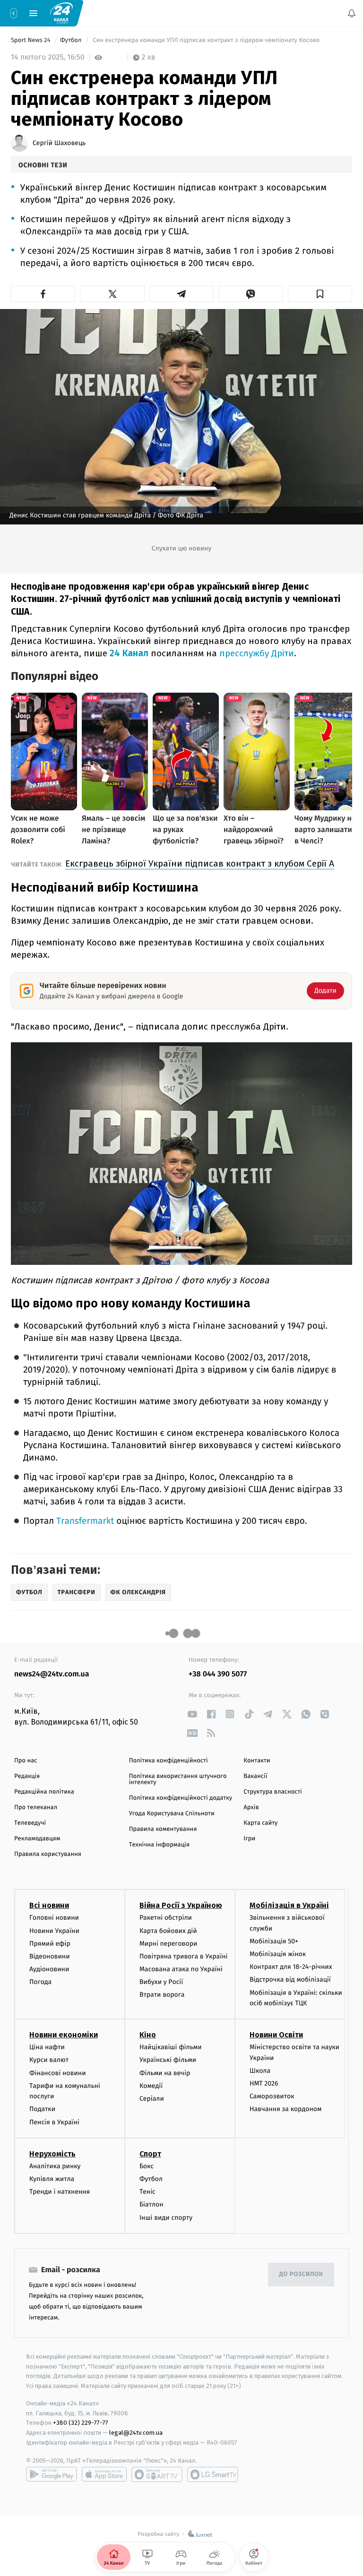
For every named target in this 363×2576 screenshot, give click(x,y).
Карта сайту (260, 1823)
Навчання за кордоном (285, 2109)
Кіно (148, 2035)
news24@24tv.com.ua (52, 1674)
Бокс (147, 2166)
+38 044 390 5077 (218, 1674)
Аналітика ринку (55, 2166)
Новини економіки (64, 2035)
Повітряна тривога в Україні (183, 1956)
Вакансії (255, 1776)
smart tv (157, 2474)
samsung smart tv (213, 2474)
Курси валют (49, 2060)
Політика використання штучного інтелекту (178, 1779)
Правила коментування (163, 1829)
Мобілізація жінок (278, 1954)
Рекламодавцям (37, 1839)
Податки (42, 2109)
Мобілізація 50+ (274, 1941)
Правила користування (48, 1854)
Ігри (249, 1839)
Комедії (151, 2086)
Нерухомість (52, 2154)
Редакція (27, 1776)
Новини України (54, 1931)
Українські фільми (168, 2060)
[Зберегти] (320, 294)
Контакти (257, 1761)
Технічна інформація (159, 1845)
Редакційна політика (44, 1792)
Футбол (72, 40)
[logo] (61, 13)
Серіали (152, 2099)
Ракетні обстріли (166, 1918)
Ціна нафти (47, 2047)
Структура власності (273, 1792)
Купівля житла (52, 2179)
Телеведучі (30, 1823)
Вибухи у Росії (161, 1982)
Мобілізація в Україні (289, 1905)
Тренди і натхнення (60, 2192)
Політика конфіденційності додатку (181, 1798)
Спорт (150, 2154)
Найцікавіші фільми (171, 2047)
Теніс (147, 2192)
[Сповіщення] (352, 13)
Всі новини (49, 1905)
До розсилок (301, 2274)
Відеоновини (50, 1956)
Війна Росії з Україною (181, 1905)
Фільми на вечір (165, 2073)
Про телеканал (36, 1807)
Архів (251, 1807)
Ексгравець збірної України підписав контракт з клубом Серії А (200, 863)
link (192, 1714)
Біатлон (151, 2204)
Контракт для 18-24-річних (291, 1967)
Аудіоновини (49, 1969)
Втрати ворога (162, 1995)
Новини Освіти (276, 2035)
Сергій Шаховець (59, 143)
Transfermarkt (85, 1521)
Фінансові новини (58, 2073)
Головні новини (54, 1918)
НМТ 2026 (264, 2083)
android (52, 2474)
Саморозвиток (272, 2096)
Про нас (26, 1761)
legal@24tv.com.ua (136, 2433)
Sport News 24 (31, 40)
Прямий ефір (50, 1944)
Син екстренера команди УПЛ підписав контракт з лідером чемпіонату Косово (206, 40)
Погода (40, 1982)
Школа (260, 2071)
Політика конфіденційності (169, 1761)
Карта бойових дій (168, 1931)
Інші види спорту (166, 2218)
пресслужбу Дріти (257, 653)
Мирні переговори (168, 1944)
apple (104, 2474)
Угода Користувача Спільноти (172, 1814)
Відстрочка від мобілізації (290, 1980)
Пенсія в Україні (54, 2122)
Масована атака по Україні (181, 1969)
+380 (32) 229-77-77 (81, 2423)
